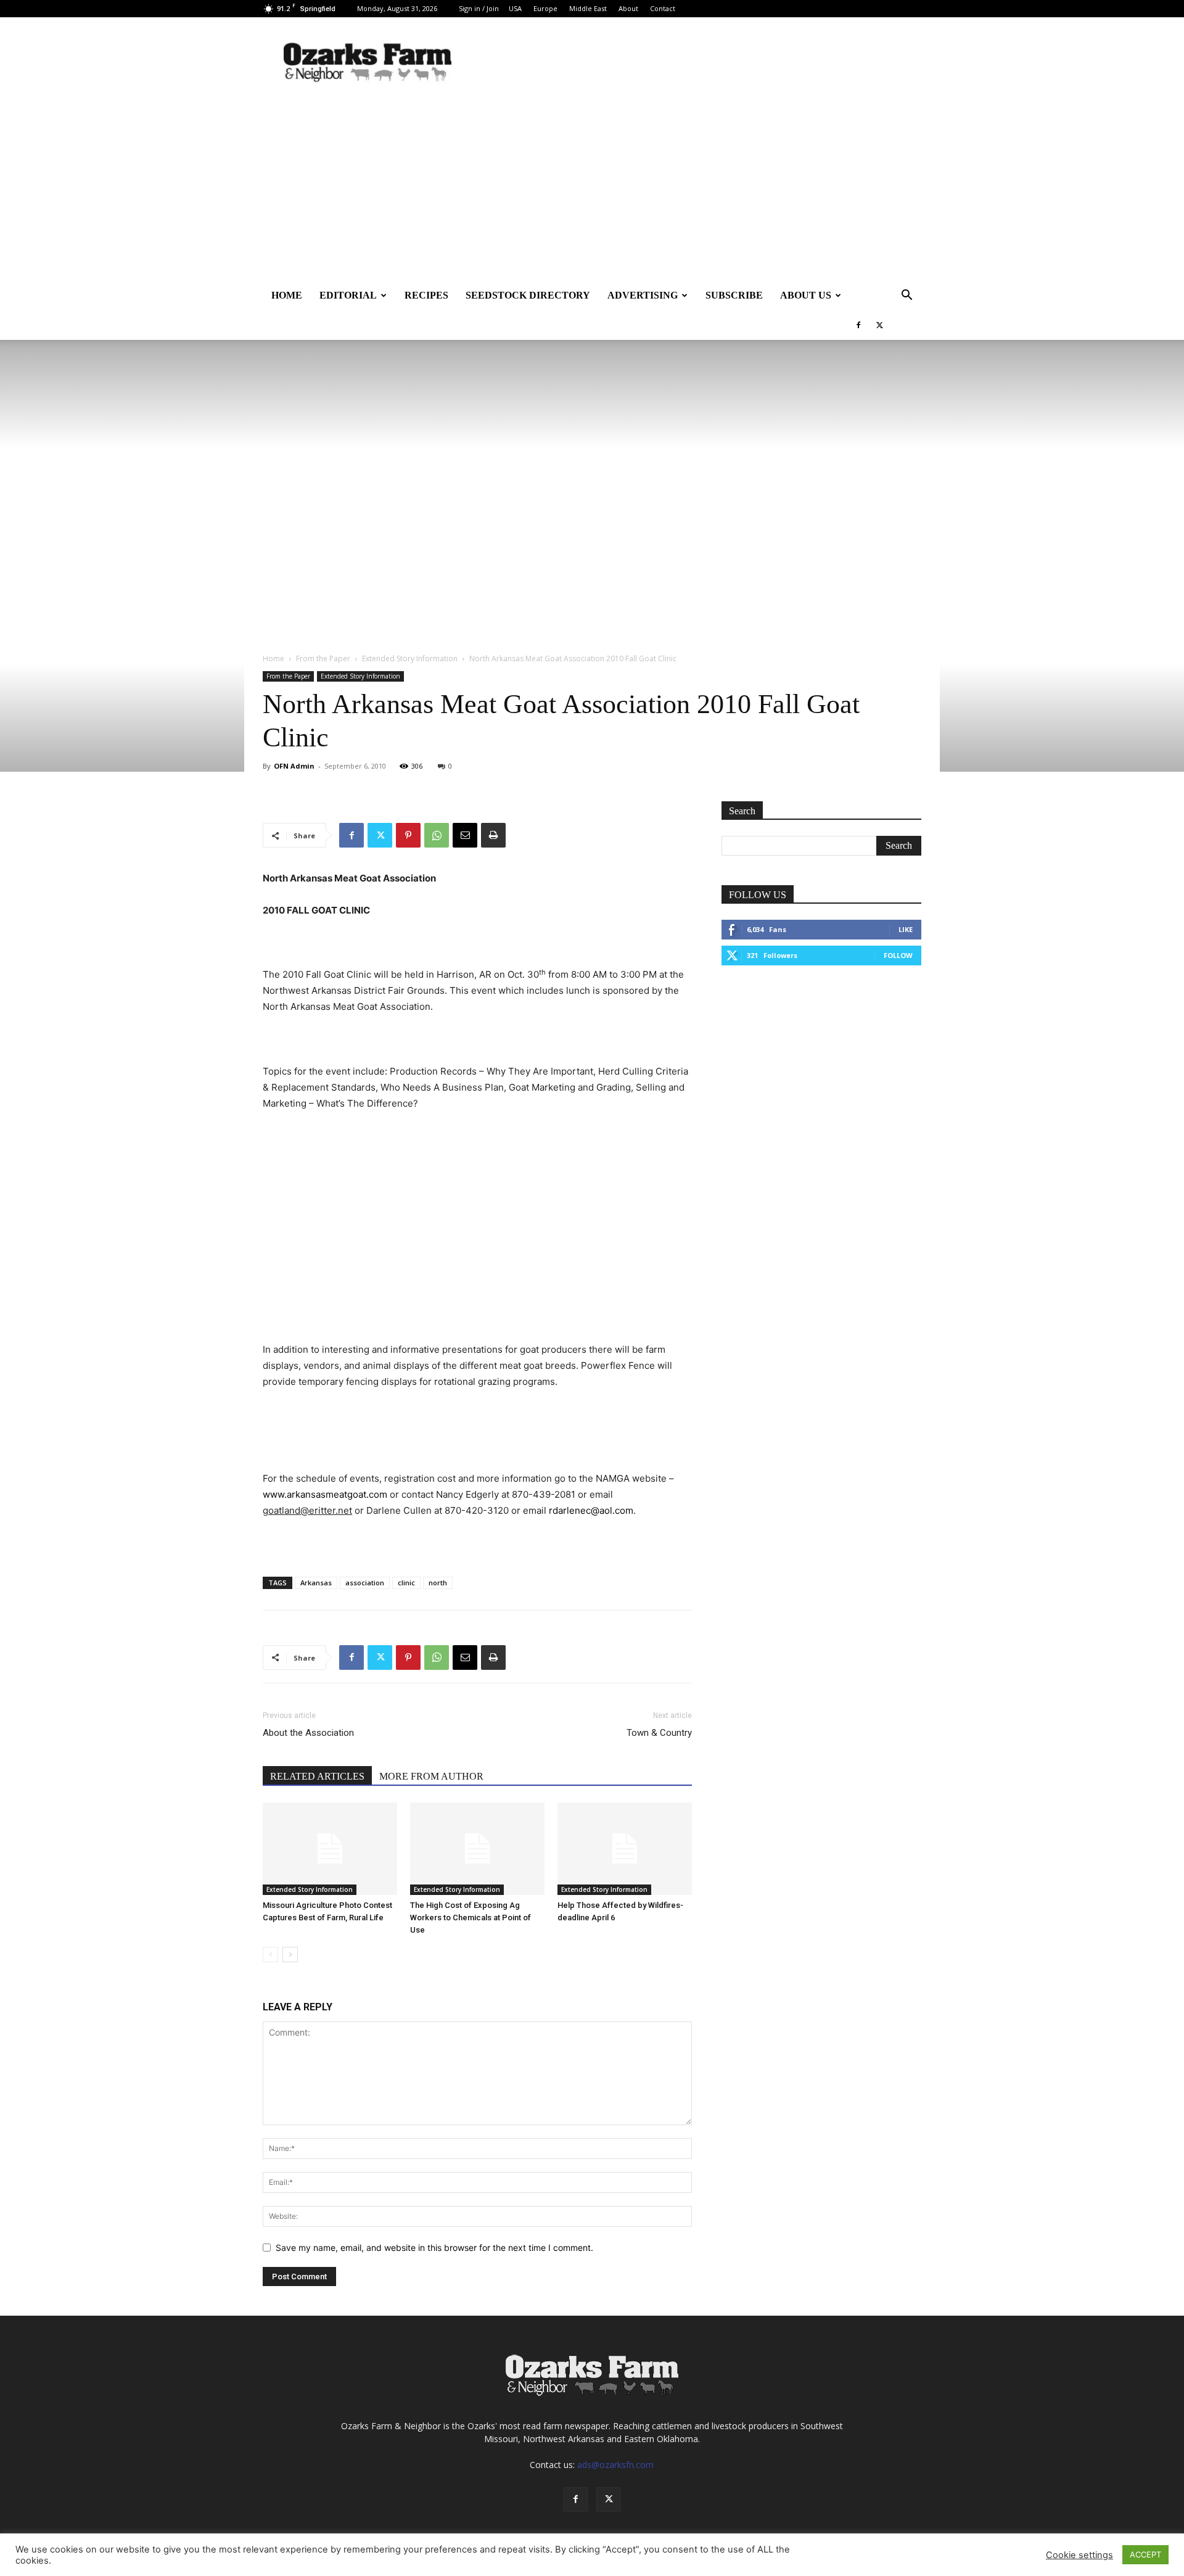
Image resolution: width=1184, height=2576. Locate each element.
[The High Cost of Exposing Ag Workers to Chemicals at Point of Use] (477, 1849)
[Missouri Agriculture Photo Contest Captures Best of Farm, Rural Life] (330, 1849)
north (438, 1583)
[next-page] (290, 1955)
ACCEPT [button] (1145, 2554)
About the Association (308, 1733)
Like (906, 929)
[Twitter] (879, 325)
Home (287, 295)
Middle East (588, 8)
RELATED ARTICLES (317, 1776)
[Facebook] (858, 325)
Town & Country (659, 1733)
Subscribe (734, 295)
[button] (906, 296)
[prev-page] (270, 1955)
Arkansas (316, 1583)
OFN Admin (294, 766)
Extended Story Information (410, 658)
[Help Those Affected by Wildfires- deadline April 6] (625, 1849)
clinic (406, 1583)
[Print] (493, 835)
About (628, 8)
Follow (898, 955)
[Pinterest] (408, 835)
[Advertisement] (592, 188)
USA (515, 8)
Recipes (426, 295)
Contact (663, 8)
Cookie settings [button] (1079, 2555)
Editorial (348, 295)
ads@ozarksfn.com (615, 2465)
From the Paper (323, 658)
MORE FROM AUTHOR (431, 1776)
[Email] (465, 835)
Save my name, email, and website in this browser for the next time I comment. (434, 2248)
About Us (806, 295)
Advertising (643, 295)
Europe (545, 8)
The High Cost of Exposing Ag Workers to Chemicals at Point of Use (471, 1918)
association (365, 1583)
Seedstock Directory (528, 295)
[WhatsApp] (437, 835)
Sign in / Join (479, 8)
